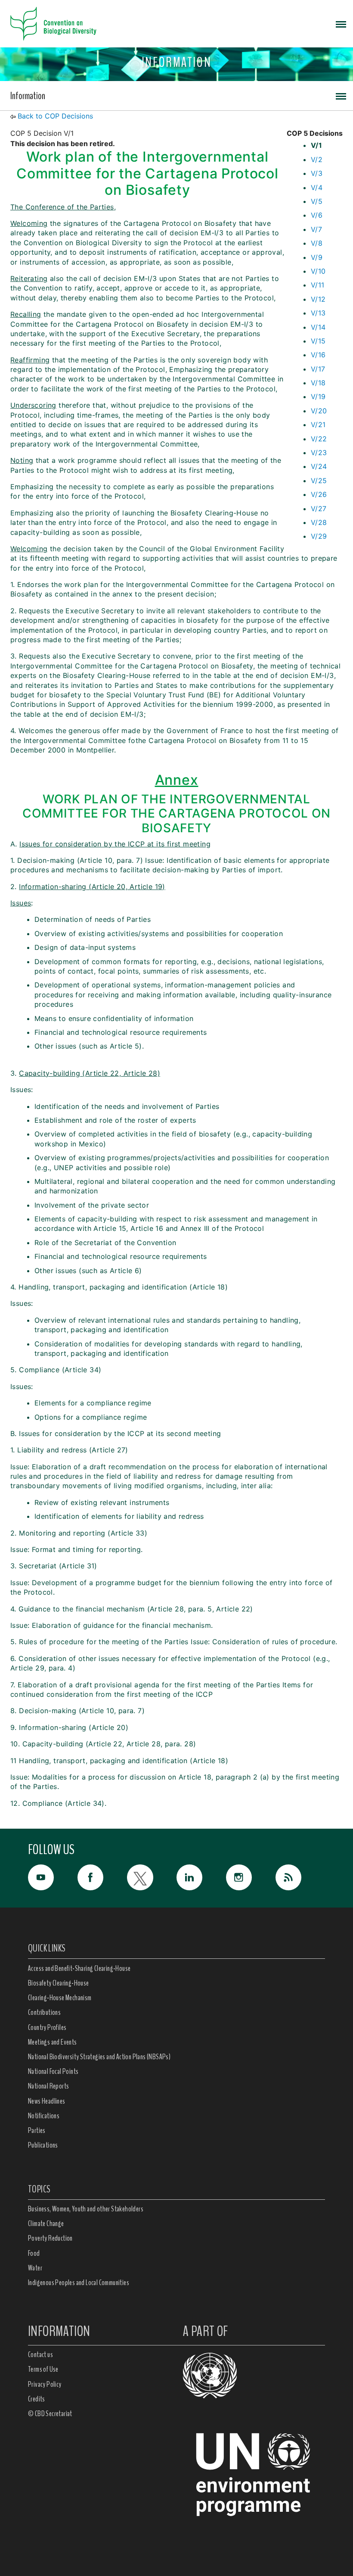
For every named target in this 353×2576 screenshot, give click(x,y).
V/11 (318, 285)
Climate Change (46, 2223)
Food (34, 2253)
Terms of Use (43, 2369)
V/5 (317, 201)
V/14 (318, 327)
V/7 (316, 229)
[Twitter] (152, 1877)
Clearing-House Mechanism (60, 1998)
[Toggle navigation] (341, 24)
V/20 (319, 411)
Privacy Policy (45, 2384)
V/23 (319, 453)
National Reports (48, 2086)
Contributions (44, 2012)
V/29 (319, 536)
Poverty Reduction (50, 2238)
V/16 (318, 355)
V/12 (318, 299)
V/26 (319, 494)
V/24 (319, 466)
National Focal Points (53, 2071)
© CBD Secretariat (50, 2414)
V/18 (318, 383)
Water (35, 2268)
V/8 (317, 243)
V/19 (318, 397)
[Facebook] (102, 1877)
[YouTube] (53, 1877)
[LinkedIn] (201, 1877)
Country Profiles (47, 2027)
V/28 (319, 522)
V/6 (317, 215)
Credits (37, 2399)
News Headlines (47, 2101)
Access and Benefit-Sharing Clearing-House (79, 1968)
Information (28, 96)
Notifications (44, 2116)
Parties (37, 2130)
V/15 (318, 341)
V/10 (318, 271)
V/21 (318, 425)
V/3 (317, 173)
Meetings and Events (53, 2042)
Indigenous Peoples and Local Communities (79, 2282)
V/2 (317, 159)
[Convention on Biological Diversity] (53, 24)
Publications (43, 2145)
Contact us (40, 2354)
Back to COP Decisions (55, 116)
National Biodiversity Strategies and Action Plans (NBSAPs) (99, 2057)
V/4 (317, 187)
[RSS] (300, 1880)
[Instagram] (251, 1877)
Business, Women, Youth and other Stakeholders (86, 2209)
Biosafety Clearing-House (59, 1983)
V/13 (318, 313)
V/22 (319, 439)
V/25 (319, 481)
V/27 (319, 509)
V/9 (317, 257)
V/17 (318, 369)
